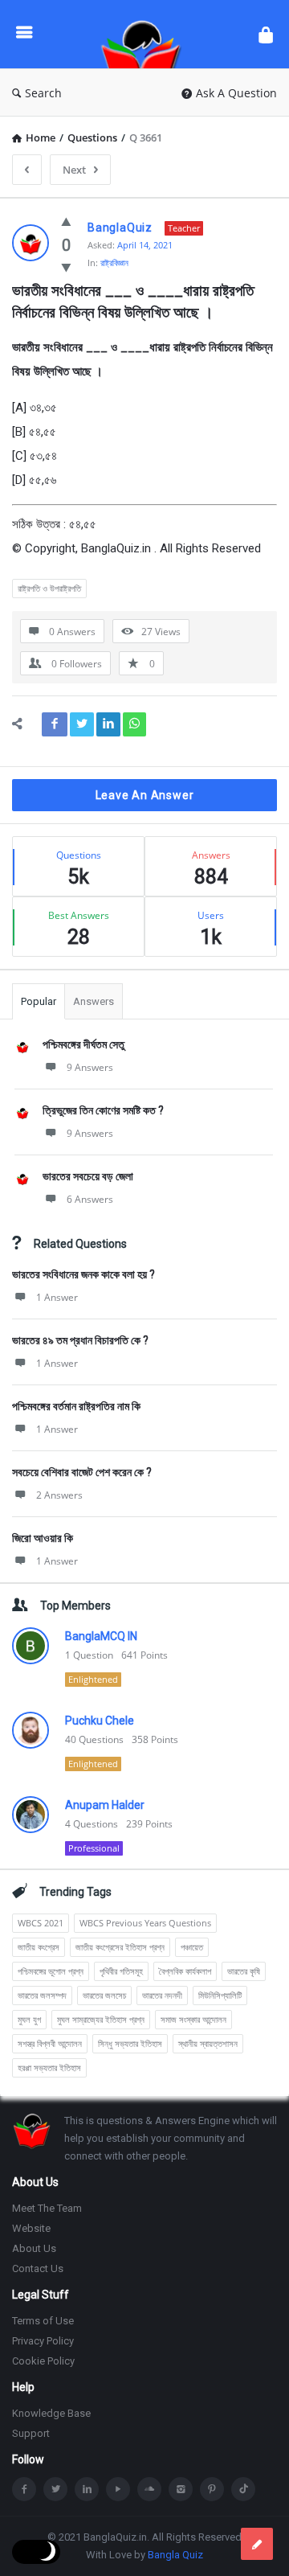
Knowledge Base (51, 2413)
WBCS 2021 (41, 1923)
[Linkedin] (87, 2489)
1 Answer (57, 1297)
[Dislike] (66, 267)
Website (31, 2228)
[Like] (66, 221)
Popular (39, 1001)
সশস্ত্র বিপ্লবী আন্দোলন (50, 2043)
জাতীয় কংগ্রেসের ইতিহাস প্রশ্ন (120, 1947)
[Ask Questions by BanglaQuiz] (145, 34)
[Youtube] (118, 2489)
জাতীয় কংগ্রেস (39, 1947)
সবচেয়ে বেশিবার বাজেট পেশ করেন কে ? (82, 1472)
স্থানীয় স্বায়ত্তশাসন (208, 2043)
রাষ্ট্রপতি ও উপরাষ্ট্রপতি (49, 588)
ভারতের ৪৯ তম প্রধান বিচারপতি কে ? (80, 1340)
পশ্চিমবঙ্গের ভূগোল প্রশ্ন (51, 1971)
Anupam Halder (105, 1805)
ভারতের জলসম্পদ (42, 1995)
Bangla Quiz (175, 2555)
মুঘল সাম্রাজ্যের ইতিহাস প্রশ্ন (101, 2019)
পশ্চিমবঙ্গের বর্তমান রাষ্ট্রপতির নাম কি (76, 1406)
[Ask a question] (257, 2544)
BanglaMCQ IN (101, 1636)
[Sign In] (266, 34)
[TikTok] (243, 2489)
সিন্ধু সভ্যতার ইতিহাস (130, 2043)
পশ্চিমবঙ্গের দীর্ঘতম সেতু (83, 1044)
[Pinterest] (212, 2489)
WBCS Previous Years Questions (145, 1923)
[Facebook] (24, 2489)
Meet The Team (47, 2208)
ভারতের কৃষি (244, 1971)
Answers (94, 1001)
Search (43, 93)
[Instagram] (181, 2489)
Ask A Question (236, 93)
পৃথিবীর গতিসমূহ (121, 1971)
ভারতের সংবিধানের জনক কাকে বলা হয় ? (83, 1274)
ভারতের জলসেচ (104, 1995)
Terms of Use (43, 2321)
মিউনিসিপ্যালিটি (220, 1995)
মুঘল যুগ (29, 2019)
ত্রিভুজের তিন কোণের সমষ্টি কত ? (103, 1110)
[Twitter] (55, 2489)
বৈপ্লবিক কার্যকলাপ (185, 1971)
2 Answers (59, 1495)
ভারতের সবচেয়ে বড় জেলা (88, 1176)
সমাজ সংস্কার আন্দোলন (193, 2019)
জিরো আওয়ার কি (43, 1538)
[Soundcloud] (149, 2489)
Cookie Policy (43, 2361)
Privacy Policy (43, 2341)
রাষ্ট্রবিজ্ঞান (114, 263)
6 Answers (90, 1199)
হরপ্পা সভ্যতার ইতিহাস (49, 2067)
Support (31, 2433)
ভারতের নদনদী (162, 1995)
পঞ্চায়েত (192, 1947)
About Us (34, 2248)
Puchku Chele (100, 1721)
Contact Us (38, 2268)
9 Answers (90, 1067)
